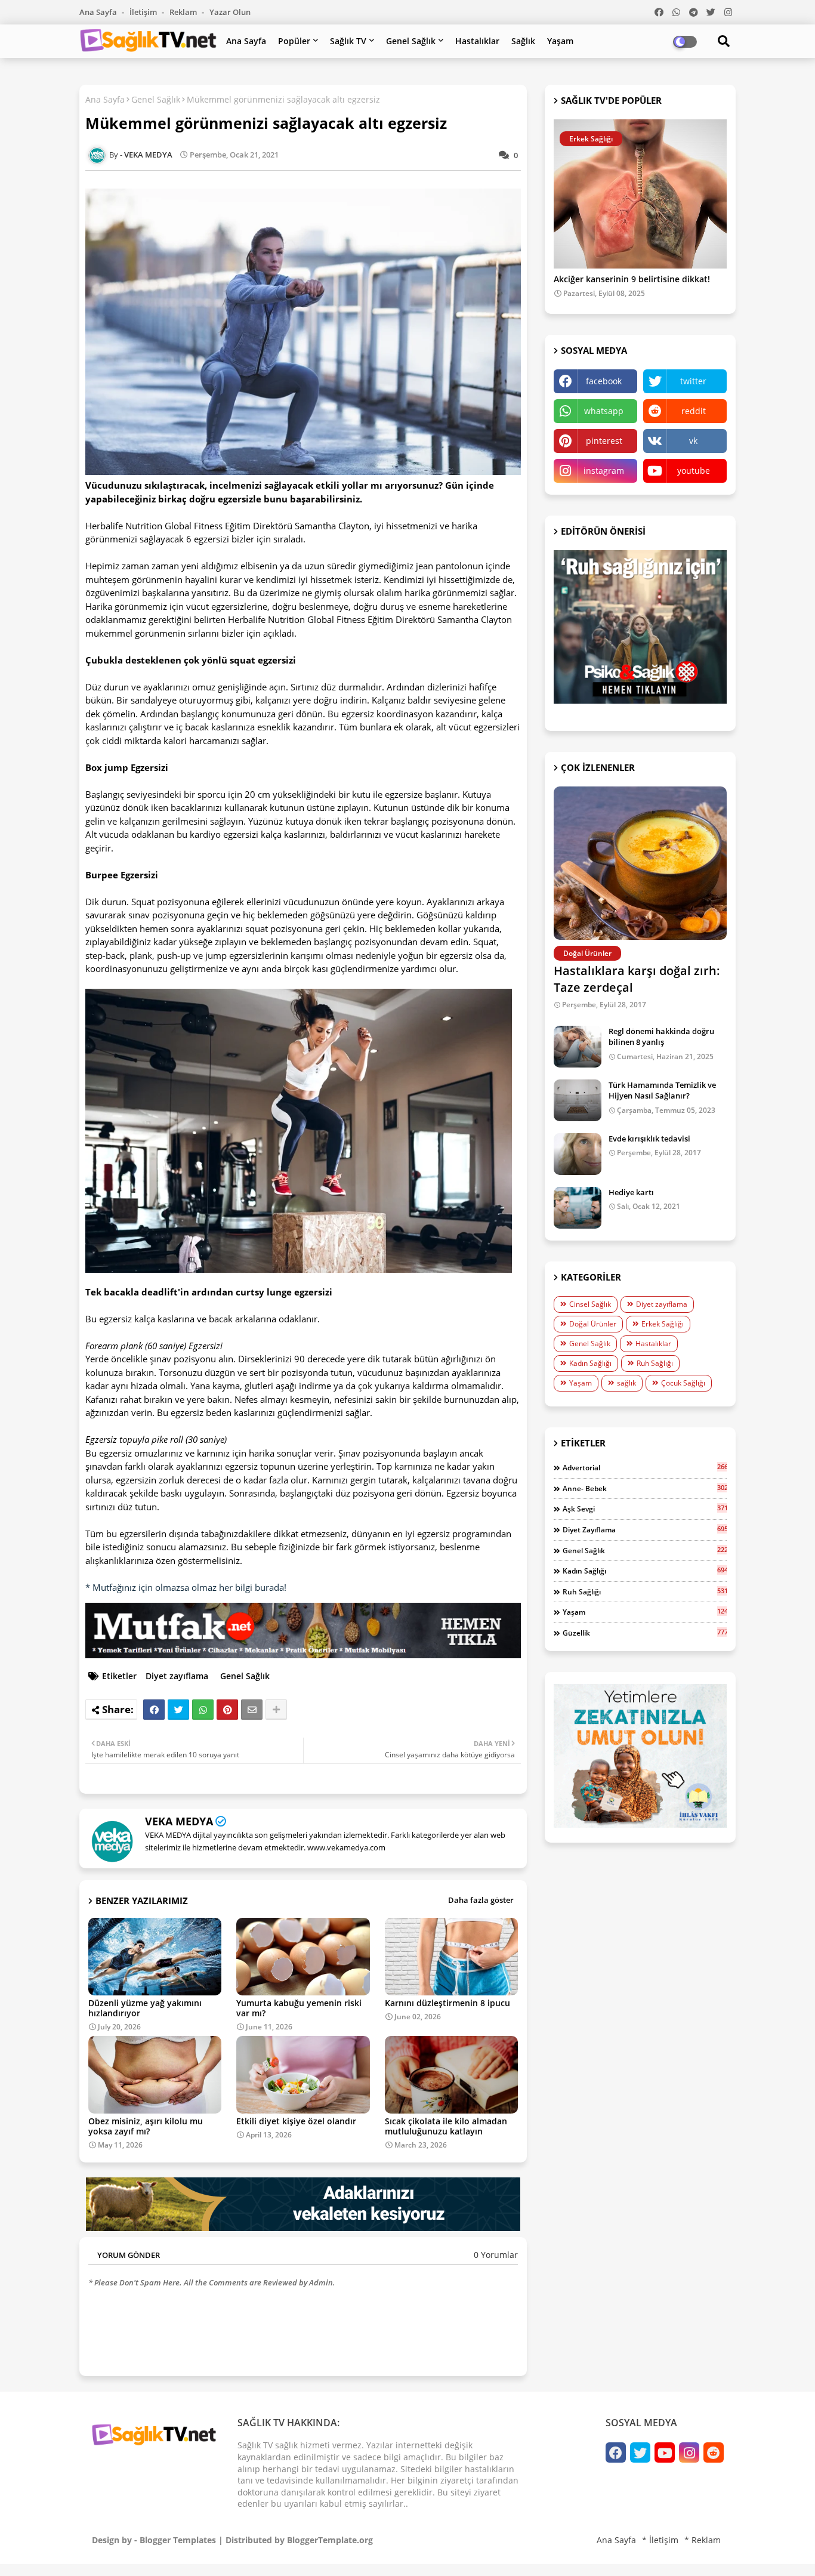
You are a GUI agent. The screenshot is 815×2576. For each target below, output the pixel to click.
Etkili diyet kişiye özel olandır (296, 2121)
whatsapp (604, 411)
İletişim (144, 12)
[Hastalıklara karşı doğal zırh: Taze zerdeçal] (640, 863)
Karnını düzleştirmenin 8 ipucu (447, 2003)
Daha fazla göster (481, 1900)
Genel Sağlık (411, 41)
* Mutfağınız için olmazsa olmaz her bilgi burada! (186, 1587)
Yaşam (560, 41)
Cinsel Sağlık (590, 1304)
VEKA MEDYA (179, 1821)
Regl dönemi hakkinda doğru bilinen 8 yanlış (661, 1036)
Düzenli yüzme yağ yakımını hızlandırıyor (145, 2008)
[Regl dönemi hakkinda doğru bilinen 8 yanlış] (578, 1047)
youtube (694, 471)
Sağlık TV (348, 41)
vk (693, 441)
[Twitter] (178, 1710)
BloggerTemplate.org (330, 2540)
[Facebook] (154, 1710)
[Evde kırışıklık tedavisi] (578, 1154)
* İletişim (660, 2540)
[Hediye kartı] (578, 1208)
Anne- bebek (645, 1488)
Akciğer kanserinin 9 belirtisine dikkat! (632, 280)
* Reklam (703, 2540)
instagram (604, 471)
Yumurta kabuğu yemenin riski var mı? (299, 2008)
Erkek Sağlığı (663, 1324)
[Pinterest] (227, 1710)
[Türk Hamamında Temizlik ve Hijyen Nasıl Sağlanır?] (578, 1100)
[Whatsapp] (203, 1710)
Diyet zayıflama (177, 1676)
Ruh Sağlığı (655, 1363)
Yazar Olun (230, 12)
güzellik (645, 1633)
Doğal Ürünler (593, 1324)
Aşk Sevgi (645, 1508)
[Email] (252, 1710)
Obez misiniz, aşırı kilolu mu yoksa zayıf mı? (146, 2126)
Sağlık (523, 41)
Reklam (184, 12)
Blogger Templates (178, 2540)
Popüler (294, 41)
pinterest (604, 441)
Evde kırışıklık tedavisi (649, 1139)
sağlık (626, 1383)
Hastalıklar (477, 41)
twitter (693, 381)
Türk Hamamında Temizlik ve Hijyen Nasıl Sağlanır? (662, 1090)
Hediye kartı (631, 1192)
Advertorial (645, 1467)
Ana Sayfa (99, 12)
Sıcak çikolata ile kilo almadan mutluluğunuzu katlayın (446, 2126)
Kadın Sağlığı (590, 1363)
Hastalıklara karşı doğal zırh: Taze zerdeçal (637, 979)
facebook (604, 381)
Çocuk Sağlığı (683, 1383)
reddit (694, 411)
